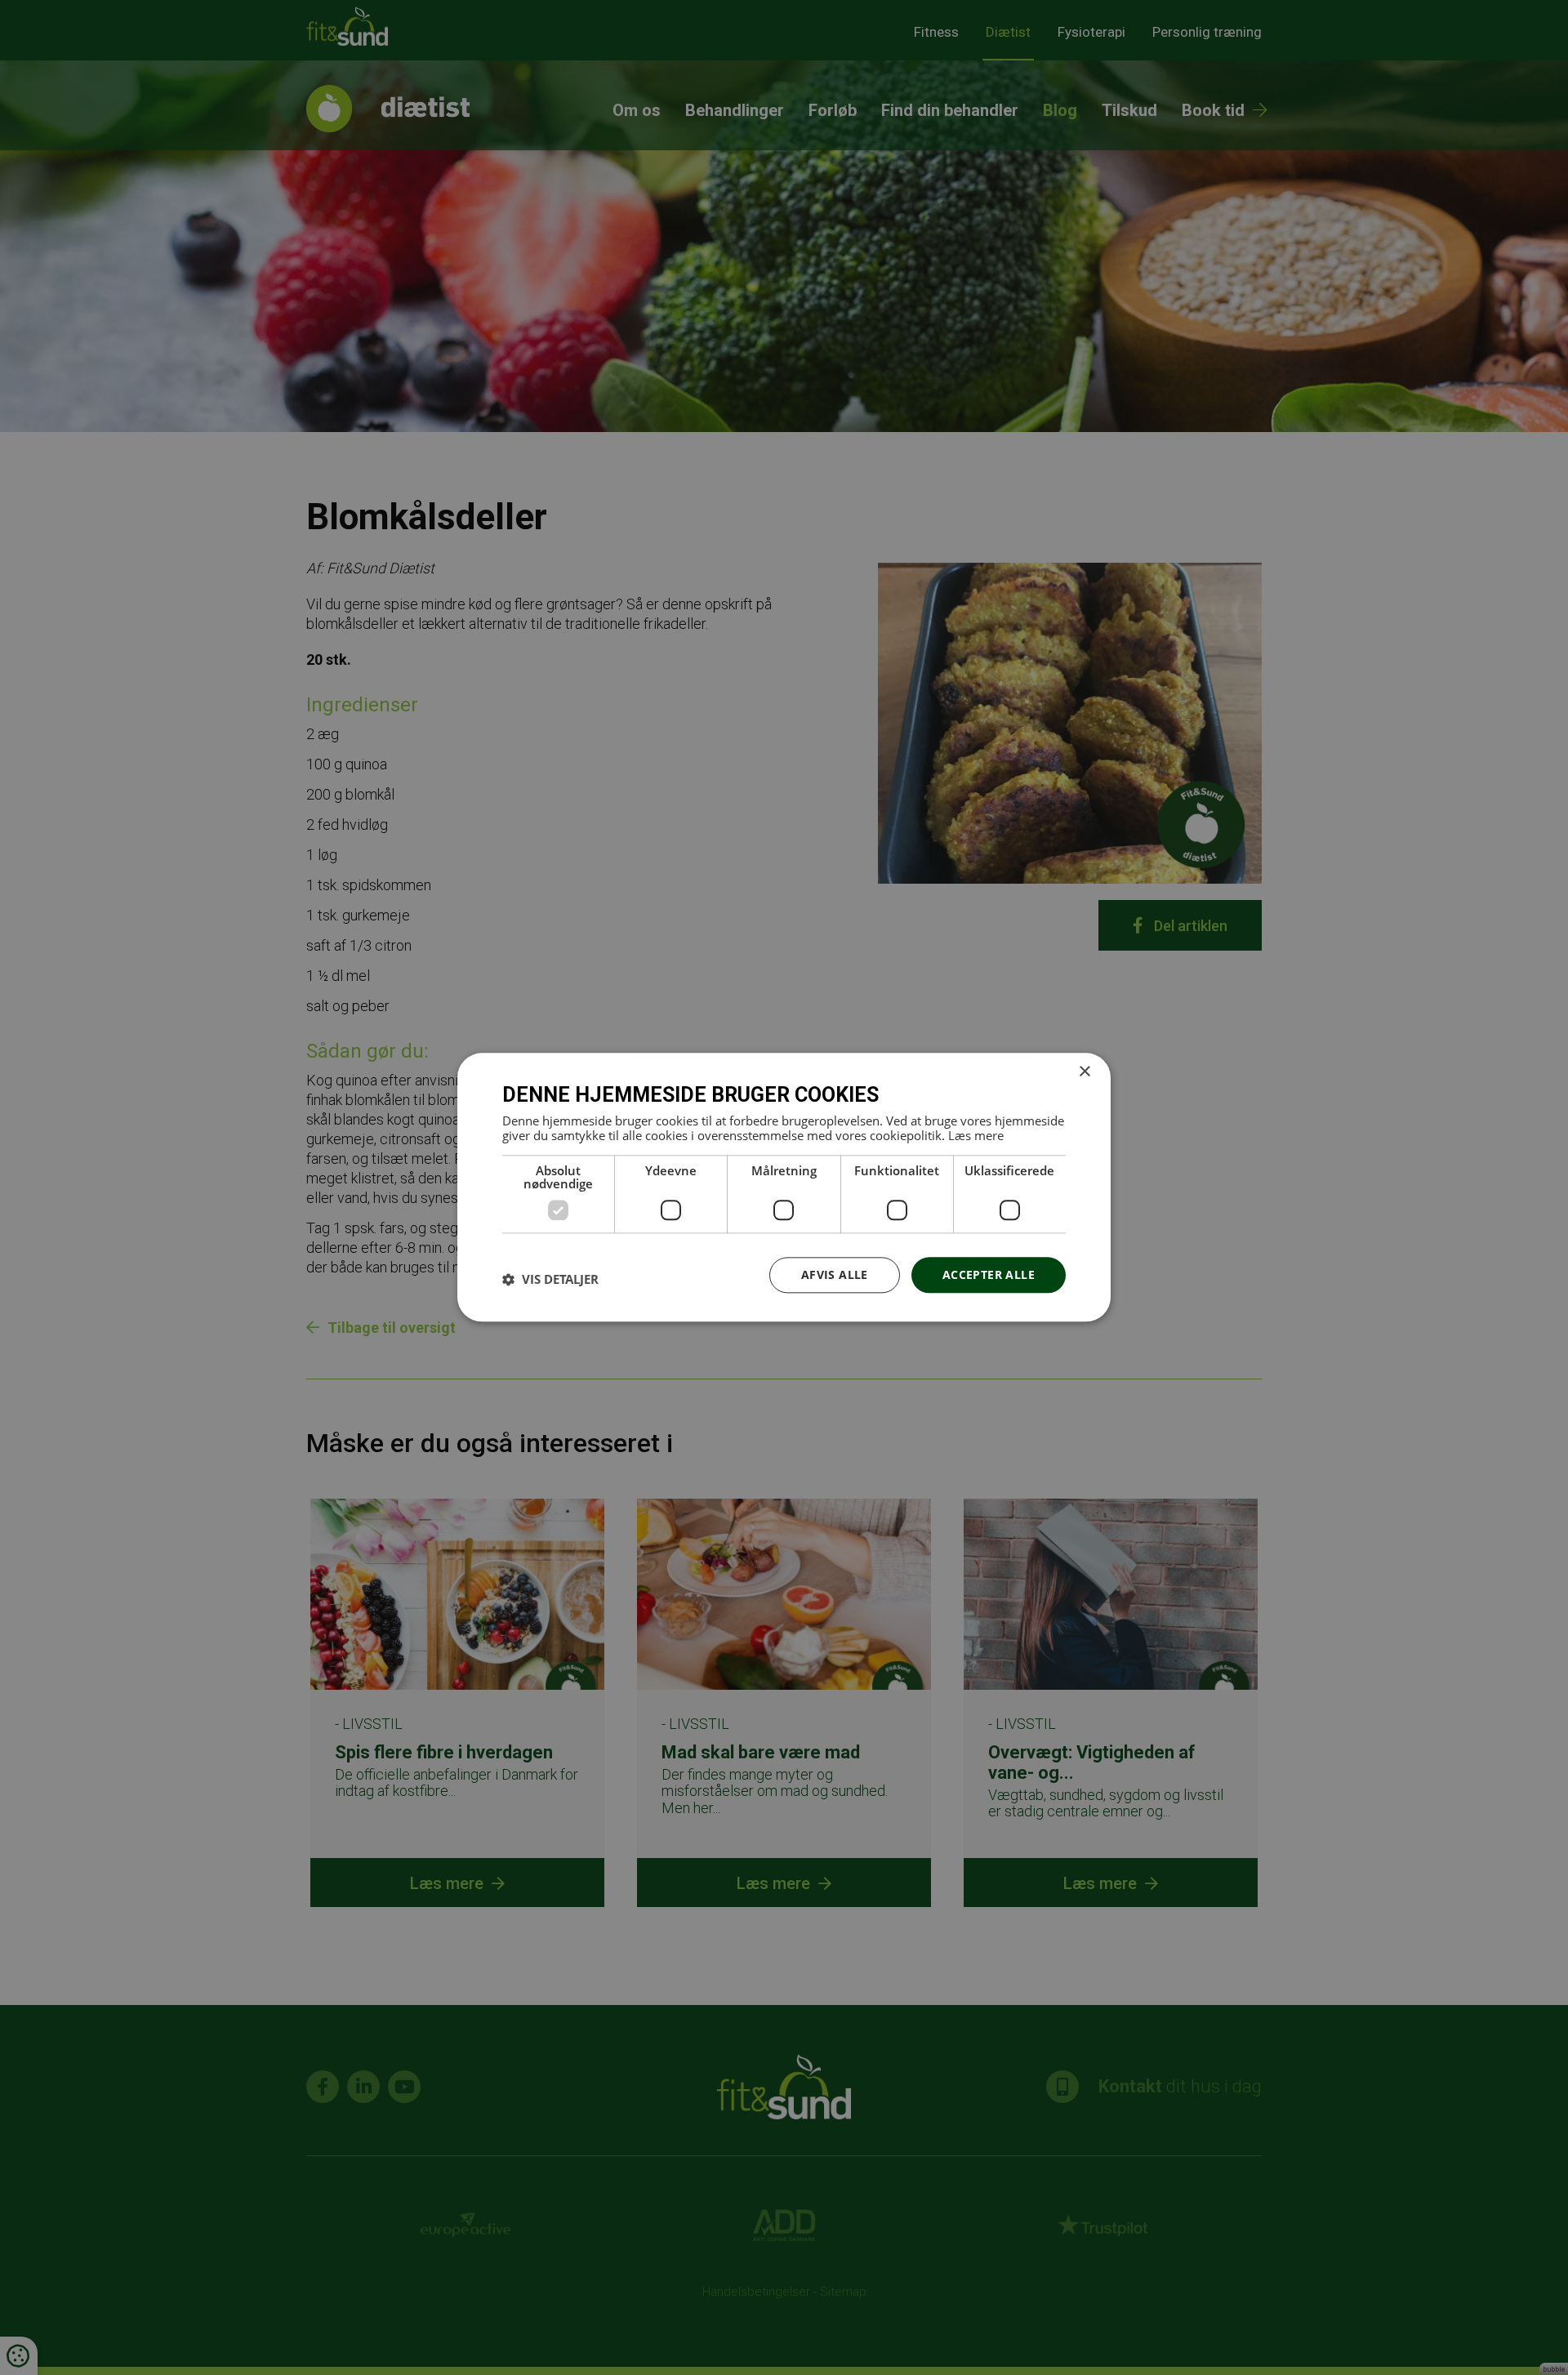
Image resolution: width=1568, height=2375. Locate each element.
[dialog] (784, 1187)
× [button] (1084, 1072)
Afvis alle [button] (835, 1274)
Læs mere (976, 1135)
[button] (550, 1279)
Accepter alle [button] (989, 1274)
